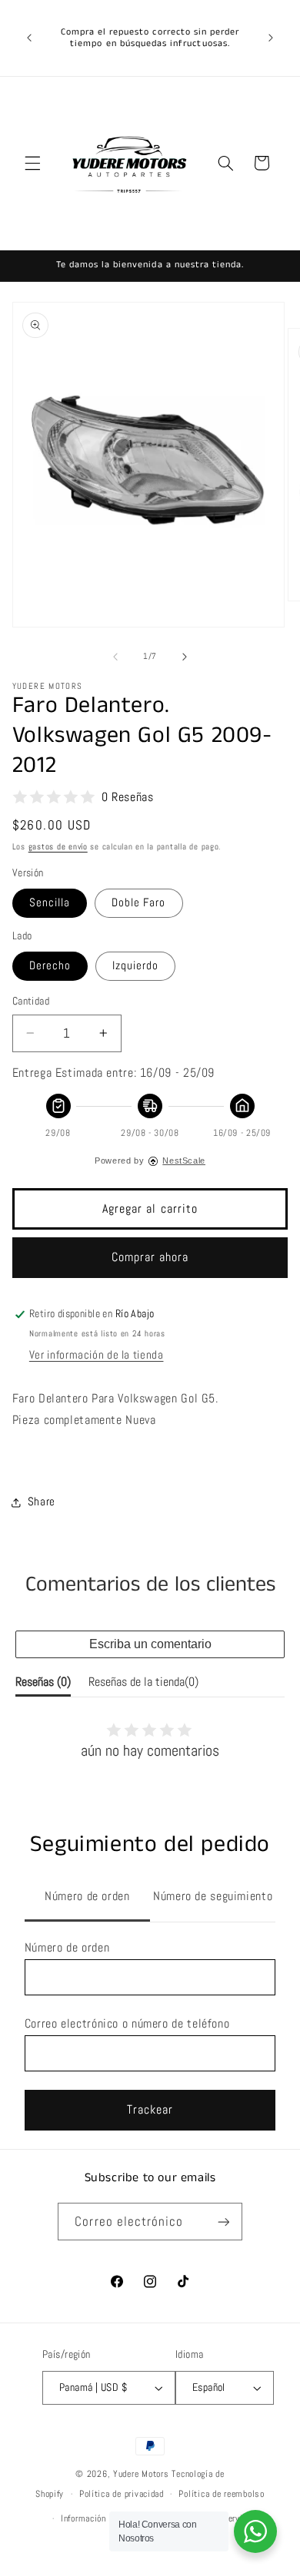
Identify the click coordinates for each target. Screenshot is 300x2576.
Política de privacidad (122, 2494)
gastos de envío (58, 847)
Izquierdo (135, 965)
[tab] (87, 1898)
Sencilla (50, 902)
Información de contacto (108, 2518)
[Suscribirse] (223, 2222)
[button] (32, 163)
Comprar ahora (150, 1257)
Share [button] (42, 1502)
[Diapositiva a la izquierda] (115, 657)
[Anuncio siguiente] (271, 38)
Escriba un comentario (150, 1644)
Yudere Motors (141, 2474)
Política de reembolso (221, 2494)
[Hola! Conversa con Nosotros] (255, 2531)
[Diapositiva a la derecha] (185, 657)
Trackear (150, 2110)
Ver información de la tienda (97, 1355)
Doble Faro (139, 902)
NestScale (184, 1161)
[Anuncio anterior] (29, 38)
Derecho (50, 965)
